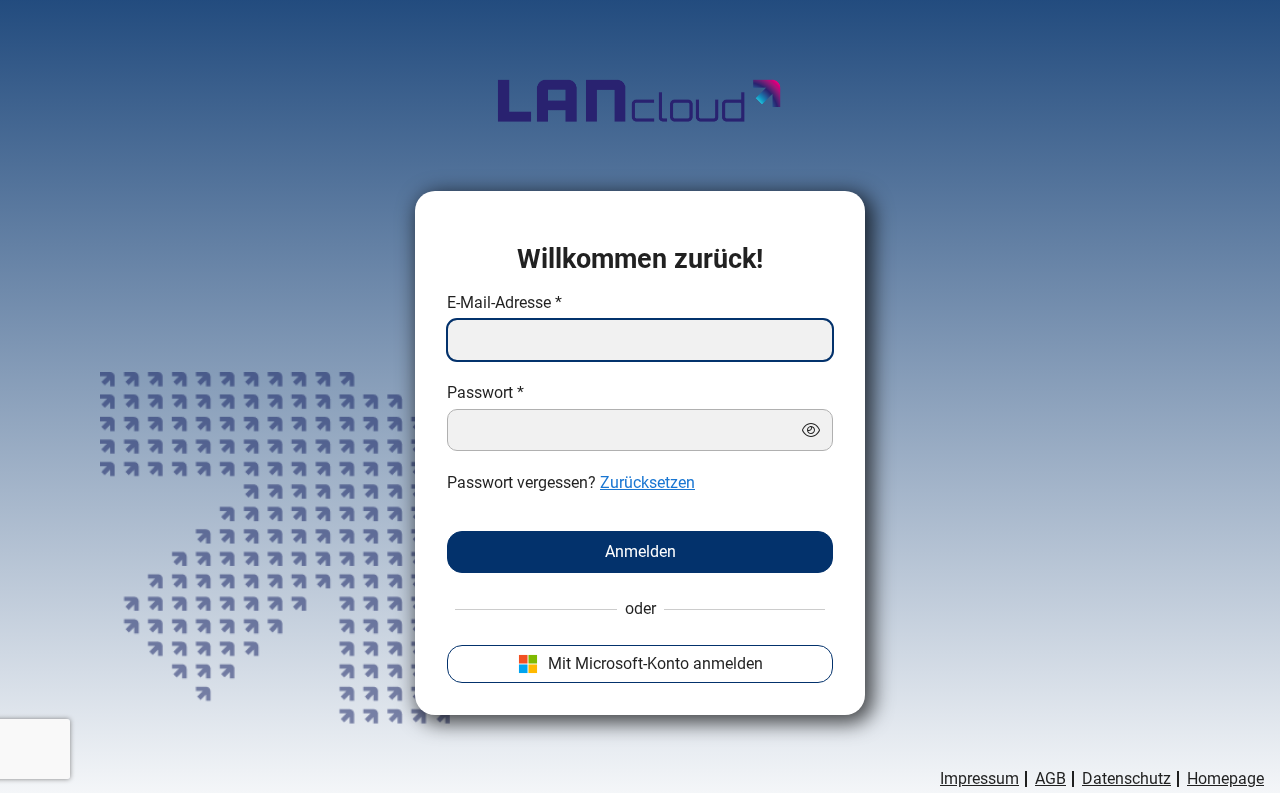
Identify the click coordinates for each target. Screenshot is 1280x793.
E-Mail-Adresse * (504, 303)
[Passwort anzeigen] (811, 430)
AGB (1050, 779)
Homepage (1225, 779)
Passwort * (485, 393)
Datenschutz (1126, 779)
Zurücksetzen (647, 482)
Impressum (979, 779)
